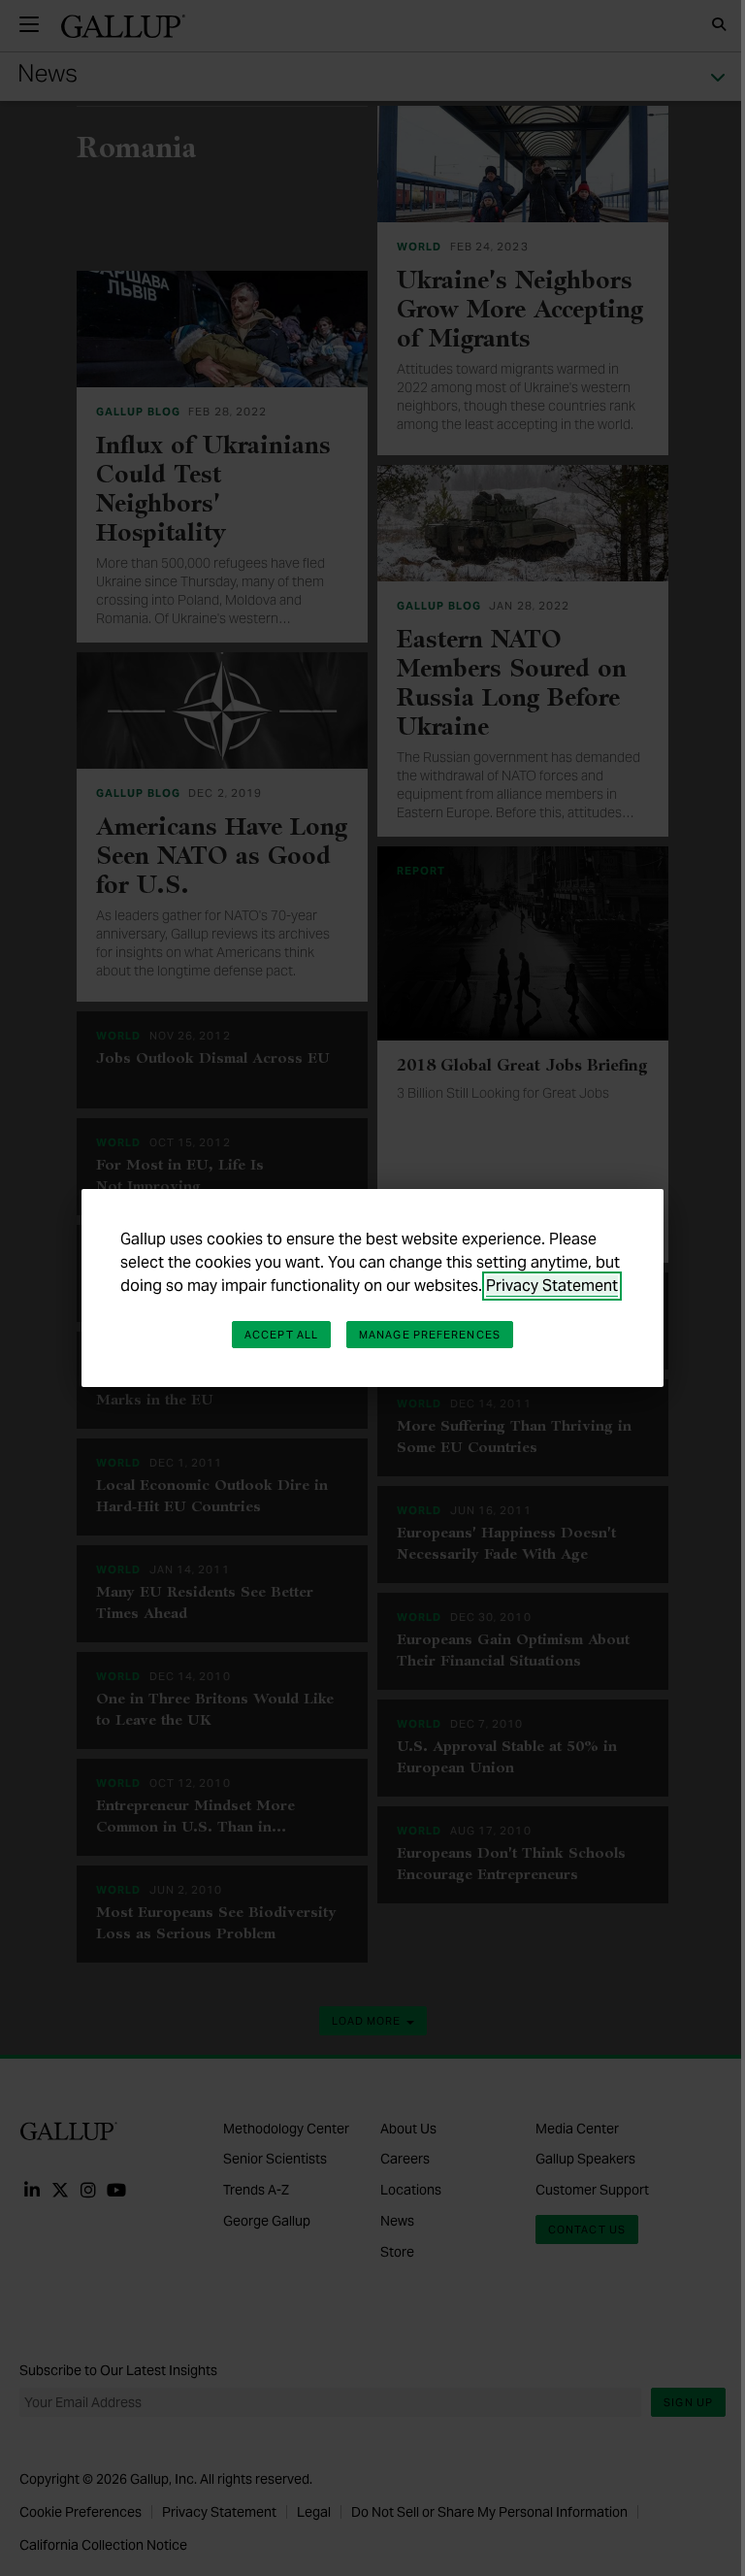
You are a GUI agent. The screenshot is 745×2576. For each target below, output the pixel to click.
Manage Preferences (430, 1335)
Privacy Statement (552, 1286)
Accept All (281, 1335)
